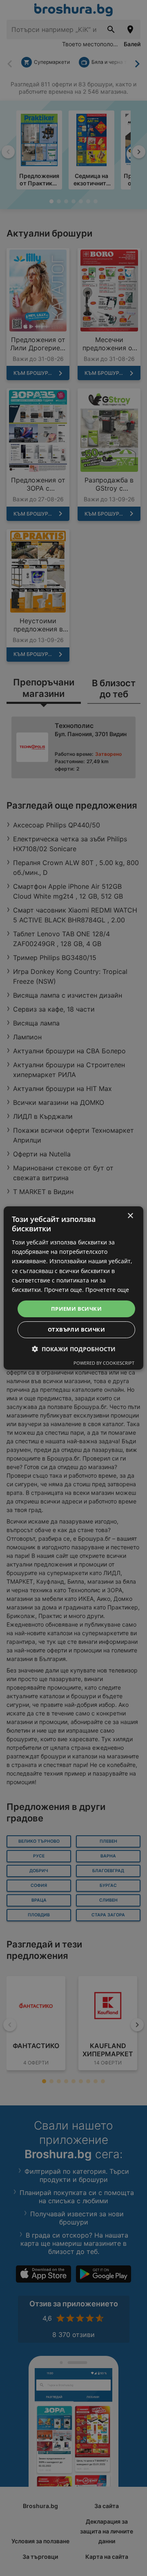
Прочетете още (107, 1290)
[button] (74, 1349)
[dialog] (73, 1288)
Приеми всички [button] (76, 1309)
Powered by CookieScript (104, 1363)
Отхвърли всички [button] (76, 1330)
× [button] (130, 1216)
